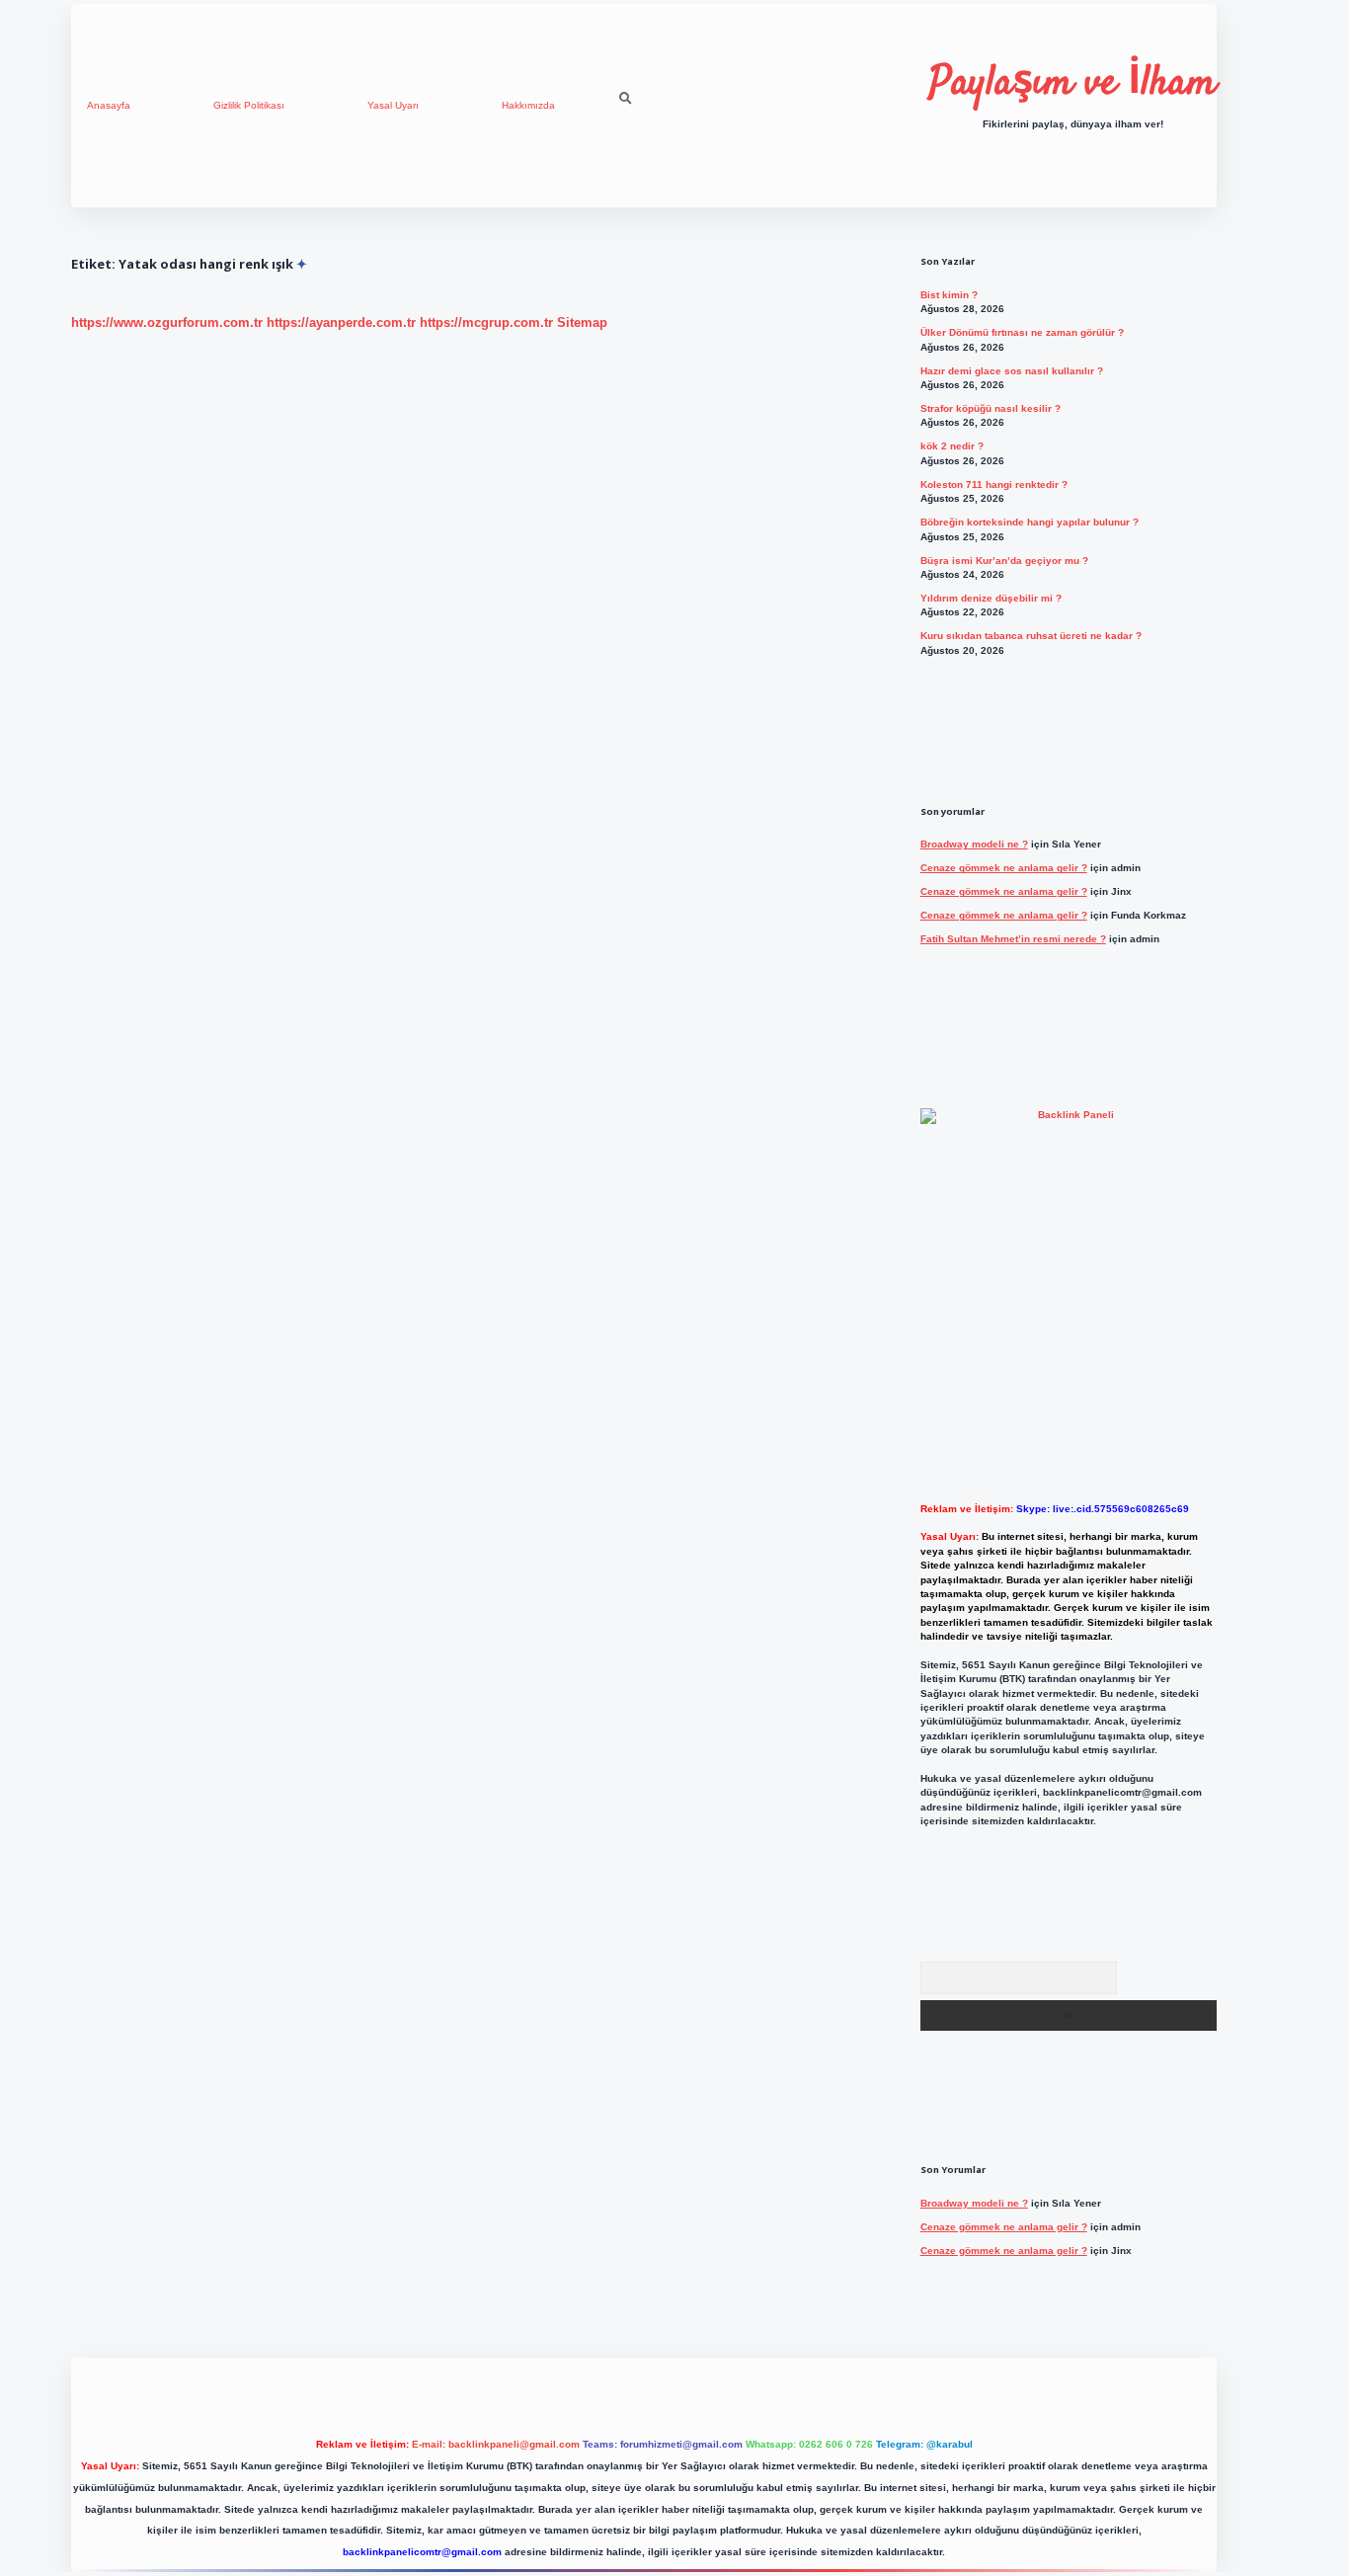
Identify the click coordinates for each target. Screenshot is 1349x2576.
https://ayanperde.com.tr (341, 322)
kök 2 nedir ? (952, 446)
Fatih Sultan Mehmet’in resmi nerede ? (1013, 939)
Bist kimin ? (949, 295)
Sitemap (582, 322)
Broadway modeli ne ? (974, 844)
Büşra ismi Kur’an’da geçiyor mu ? (1004, 561)
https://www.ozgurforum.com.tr (167, 322)
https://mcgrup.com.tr (486, 322)
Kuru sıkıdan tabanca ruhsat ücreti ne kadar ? (1031, 636)
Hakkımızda (528, 105)
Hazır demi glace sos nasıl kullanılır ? (1012, 371)
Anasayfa (109, 105)
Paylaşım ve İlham (1073, 84)
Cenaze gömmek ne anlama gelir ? (1004, 868)
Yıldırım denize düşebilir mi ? (991, 598)
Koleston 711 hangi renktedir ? (994, 484)
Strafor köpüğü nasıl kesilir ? (991, 408)
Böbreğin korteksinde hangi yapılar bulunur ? (1030, 522)
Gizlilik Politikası (249, 105)
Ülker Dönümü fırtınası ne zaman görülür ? (1022, 332)
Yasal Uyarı (393, 105)
